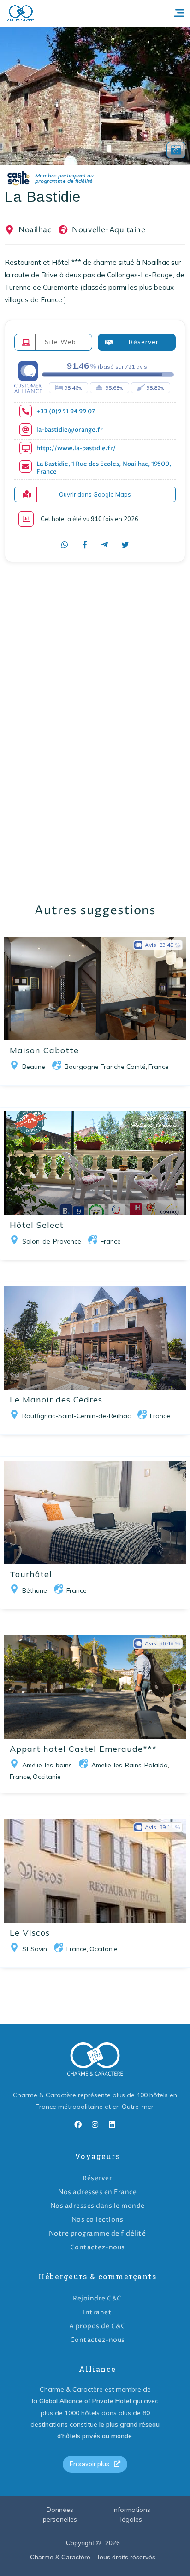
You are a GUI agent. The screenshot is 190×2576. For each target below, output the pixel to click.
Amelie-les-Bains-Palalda (130, 1765)
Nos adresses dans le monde (98, 2206)
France (159, 1067)
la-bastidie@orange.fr (70, 430)
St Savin (35, 1949)
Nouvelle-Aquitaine (109, 230)
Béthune (35, 1590)
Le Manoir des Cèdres (56, 1399)
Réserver (97, 2178)
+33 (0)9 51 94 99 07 (66, 412)
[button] (95, 2464)
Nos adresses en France (97, 2192)
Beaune (34, 1067)
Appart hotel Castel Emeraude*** (83, 1749)
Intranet (97, 2312)
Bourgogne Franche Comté (105, 1067)
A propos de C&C (98, 2326)
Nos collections (98, 2220)
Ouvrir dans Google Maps (95, 494)
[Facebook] (78, 2124)
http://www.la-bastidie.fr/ (76, 449)
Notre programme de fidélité (98, 2233)
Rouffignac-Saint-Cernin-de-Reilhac (76, 1416)
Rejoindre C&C (97, 2298)
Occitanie (47, 1777)
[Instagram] (95, 2124)
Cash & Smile (57, 179)
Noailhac (35, 230)
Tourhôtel (31, 1574)
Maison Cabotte (44, 1050)
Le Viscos (30, 1933)
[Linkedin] (112, 2124)
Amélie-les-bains (47, 1765)
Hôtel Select (37, 1225)
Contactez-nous (98, 2247)
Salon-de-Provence (52, 1241)
